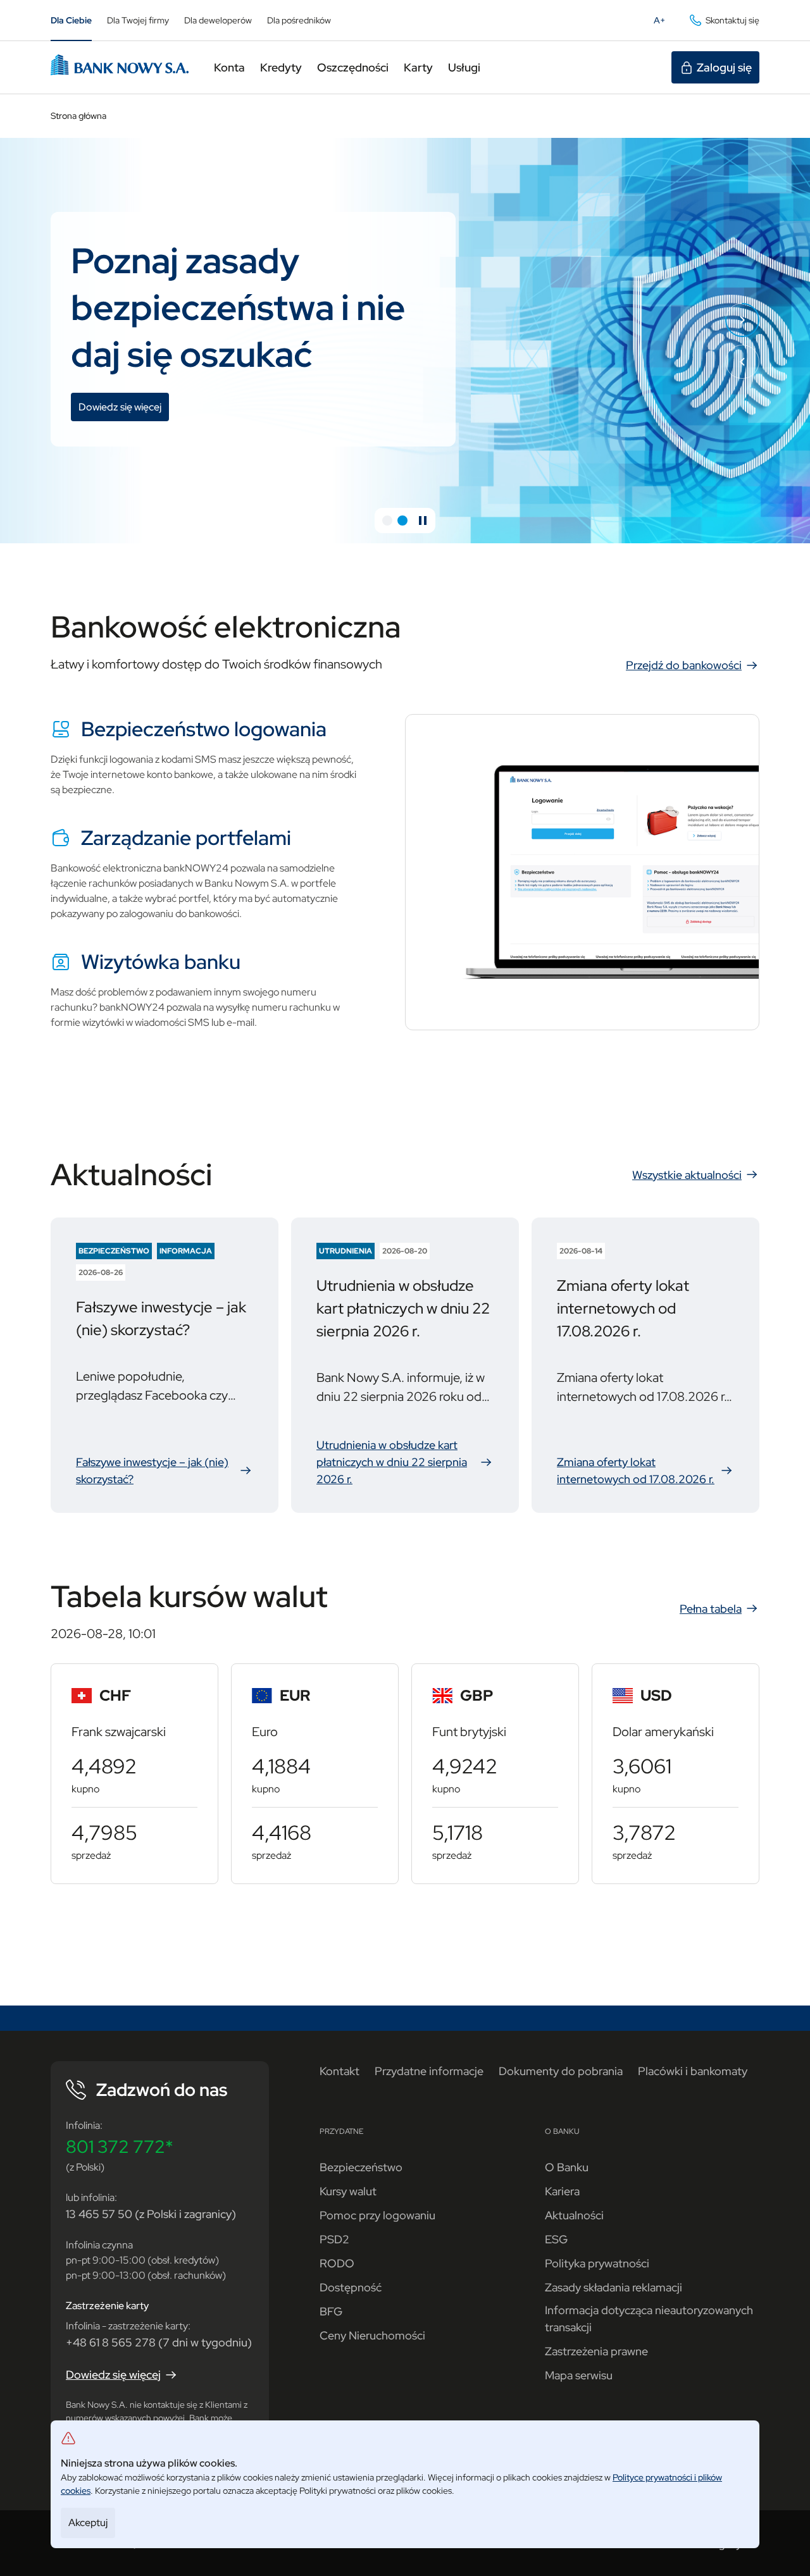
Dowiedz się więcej (113, 2375)
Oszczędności (353, 67)
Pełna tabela (711, 1609)
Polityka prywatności (597, 2263)
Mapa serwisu (579, 2375)
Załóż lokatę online (124, 432)
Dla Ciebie (71, 20)
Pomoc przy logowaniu (377, 2215)
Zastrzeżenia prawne (596, 2351)
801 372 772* (120, 2147)
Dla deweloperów (218, 20)
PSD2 (334, 2239)
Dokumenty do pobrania (561, 2071)
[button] (387, 521)
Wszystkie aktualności (687, 1175)
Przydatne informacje (429, 2071)
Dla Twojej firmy (138, 20)
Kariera (562, 2191)
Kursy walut (348, 2191)
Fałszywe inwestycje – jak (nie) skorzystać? (165, 1471)
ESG (556, 2239)
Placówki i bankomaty (693, 2071)
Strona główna (78, 116)
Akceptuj (88, 2523)
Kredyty (281, 67)
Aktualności (574, 2215)
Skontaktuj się (732, 20)
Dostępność (351, 2287)
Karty (418, 67)
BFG (331, 2311)
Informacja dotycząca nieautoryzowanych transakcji (649, 2319)
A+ (663, 23)
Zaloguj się (724, 67)
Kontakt (340, 2071)
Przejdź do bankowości (684, 665)
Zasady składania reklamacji (614, 2287)
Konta (229, 67)
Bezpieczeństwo (361, 2167)
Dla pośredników (299, 20)
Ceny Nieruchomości (372, 2335)
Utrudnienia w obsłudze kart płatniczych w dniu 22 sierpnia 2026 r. (405, 1462)
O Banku (567, 2167)
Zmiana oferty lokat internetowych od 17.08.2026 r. (645, 1471)
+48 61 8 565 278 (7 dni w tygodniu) (159, 2342)
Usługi (464, 67)
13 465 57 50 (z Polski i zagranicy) (151, 2214)
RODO (337, 2263)
